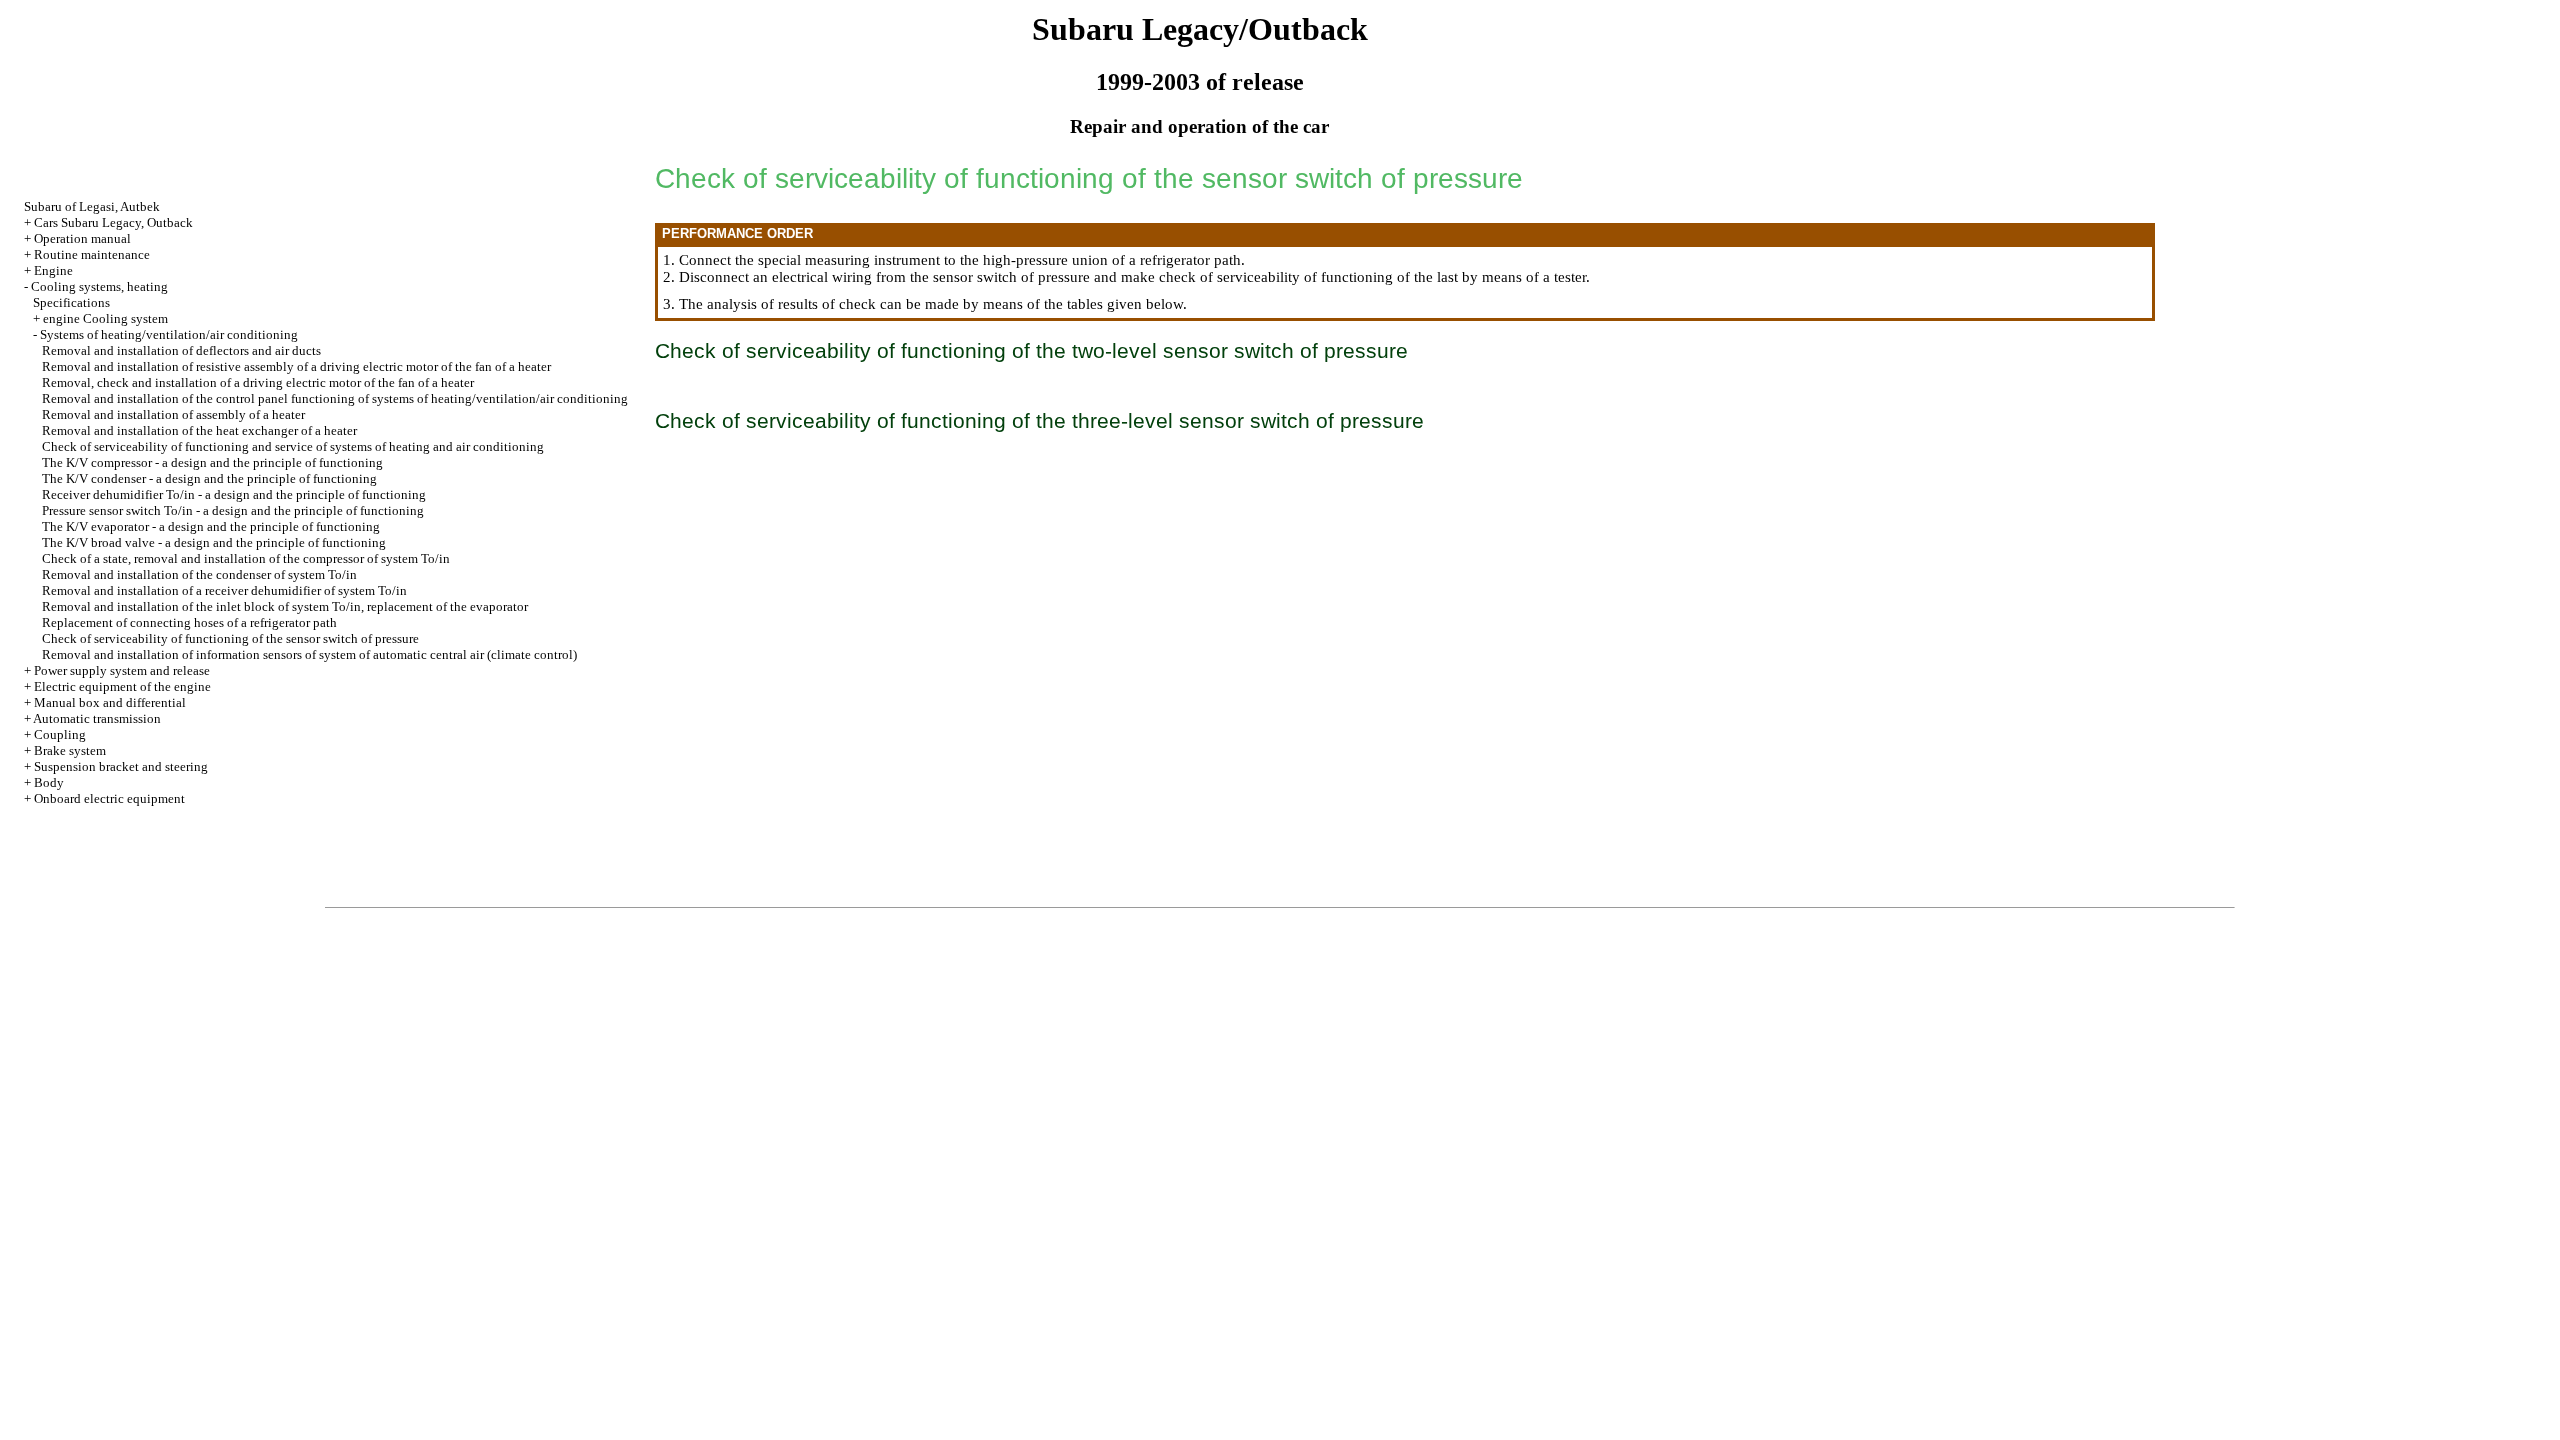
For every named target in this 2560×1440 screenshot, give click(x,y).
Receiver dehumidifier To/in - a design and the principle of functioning (234, 494)
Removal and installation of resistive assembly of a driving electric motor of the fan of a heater (296, 366)
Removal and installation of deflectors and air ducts (181, 350)
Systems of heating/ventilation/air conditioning (169, 334)
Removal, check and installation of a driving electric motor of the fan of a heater (258, 382)
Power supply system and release (122, 670)
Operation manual (82, 238)
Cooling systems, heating (99, 286)
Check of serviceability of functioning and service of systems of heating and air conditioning (293, 446)
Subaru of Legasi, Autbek (92, 206)
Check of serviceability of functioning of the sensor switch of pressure (230, 638)
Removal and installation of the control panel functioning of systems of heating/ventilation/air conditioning (335, 398)
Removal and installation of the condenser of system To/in (199, 574)
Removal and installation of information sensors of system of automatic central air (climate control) (309, 654)
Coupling (60, 734)
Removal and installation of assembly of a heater (173, 414)
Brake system (70, 750)
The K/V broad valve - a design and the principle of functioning (214, 542)
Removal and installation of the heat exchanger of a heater (199, 430)
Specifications (71, 302)
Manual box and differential (110, 702)
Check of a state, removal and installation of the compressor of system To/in (246, 558)
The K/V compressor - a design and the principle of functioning (212, 462)
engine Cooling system (105, 318)
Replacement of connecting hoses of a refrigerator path (189, 622)
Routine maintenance (92, 254)
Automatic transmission (97, 718)
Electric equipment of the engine (122, 686)
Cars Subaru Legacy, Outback (113, 222)
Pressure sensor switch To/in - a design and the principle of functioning (233, 510)
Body (49, 782)
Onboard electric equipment (109, 798)
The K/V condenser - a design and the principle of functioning (209, 478)
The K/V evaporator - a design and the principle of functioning (211, 526)
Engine (53, 270)
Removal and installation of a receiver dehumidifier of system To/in (224, 590)
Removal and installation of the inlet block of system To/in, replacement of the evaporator (285, 606)
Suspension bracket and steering (121, 766)
